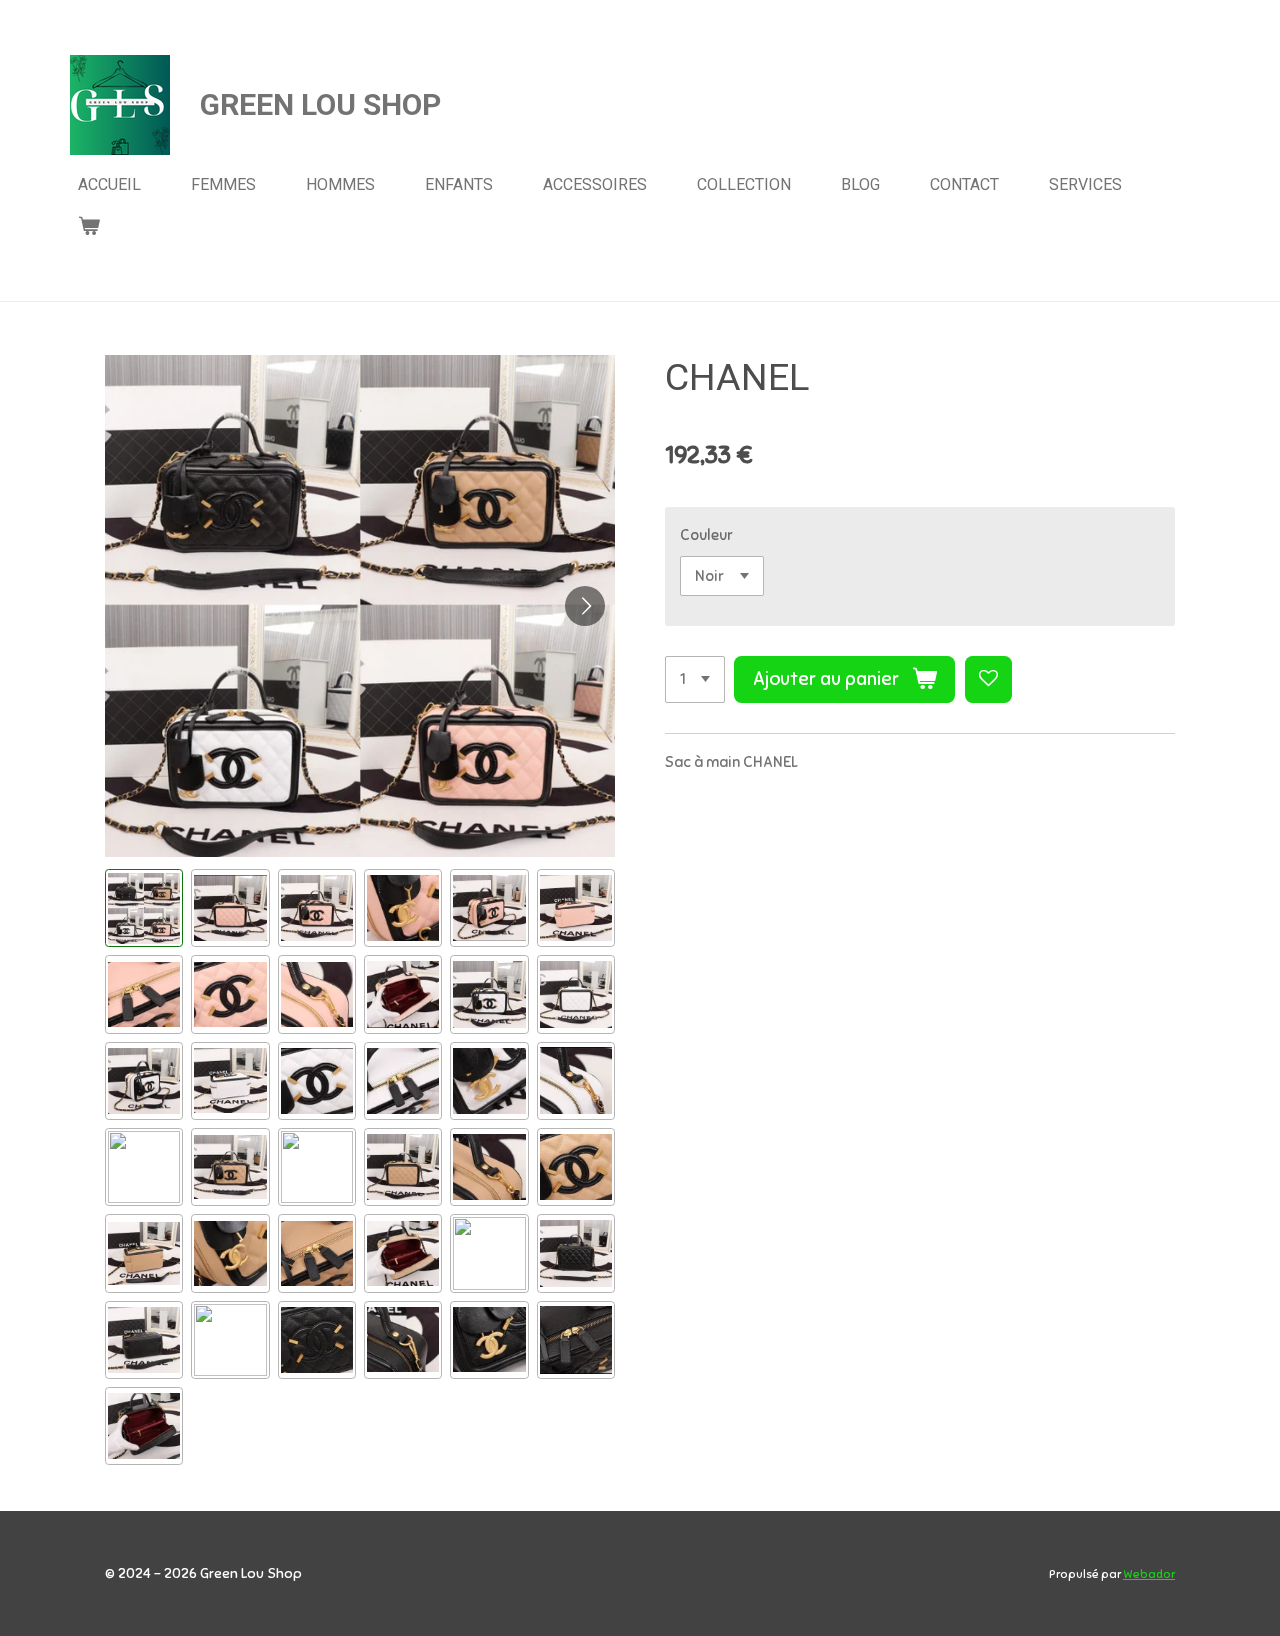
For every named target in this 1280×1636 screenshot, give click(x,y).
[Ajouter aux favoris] (988, 679)
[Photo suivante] (585, 606)
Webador (1149, 1574)
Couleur (706, 535)
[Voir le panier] (89, 225)
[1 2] (695, 679)
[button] (144, 908)
